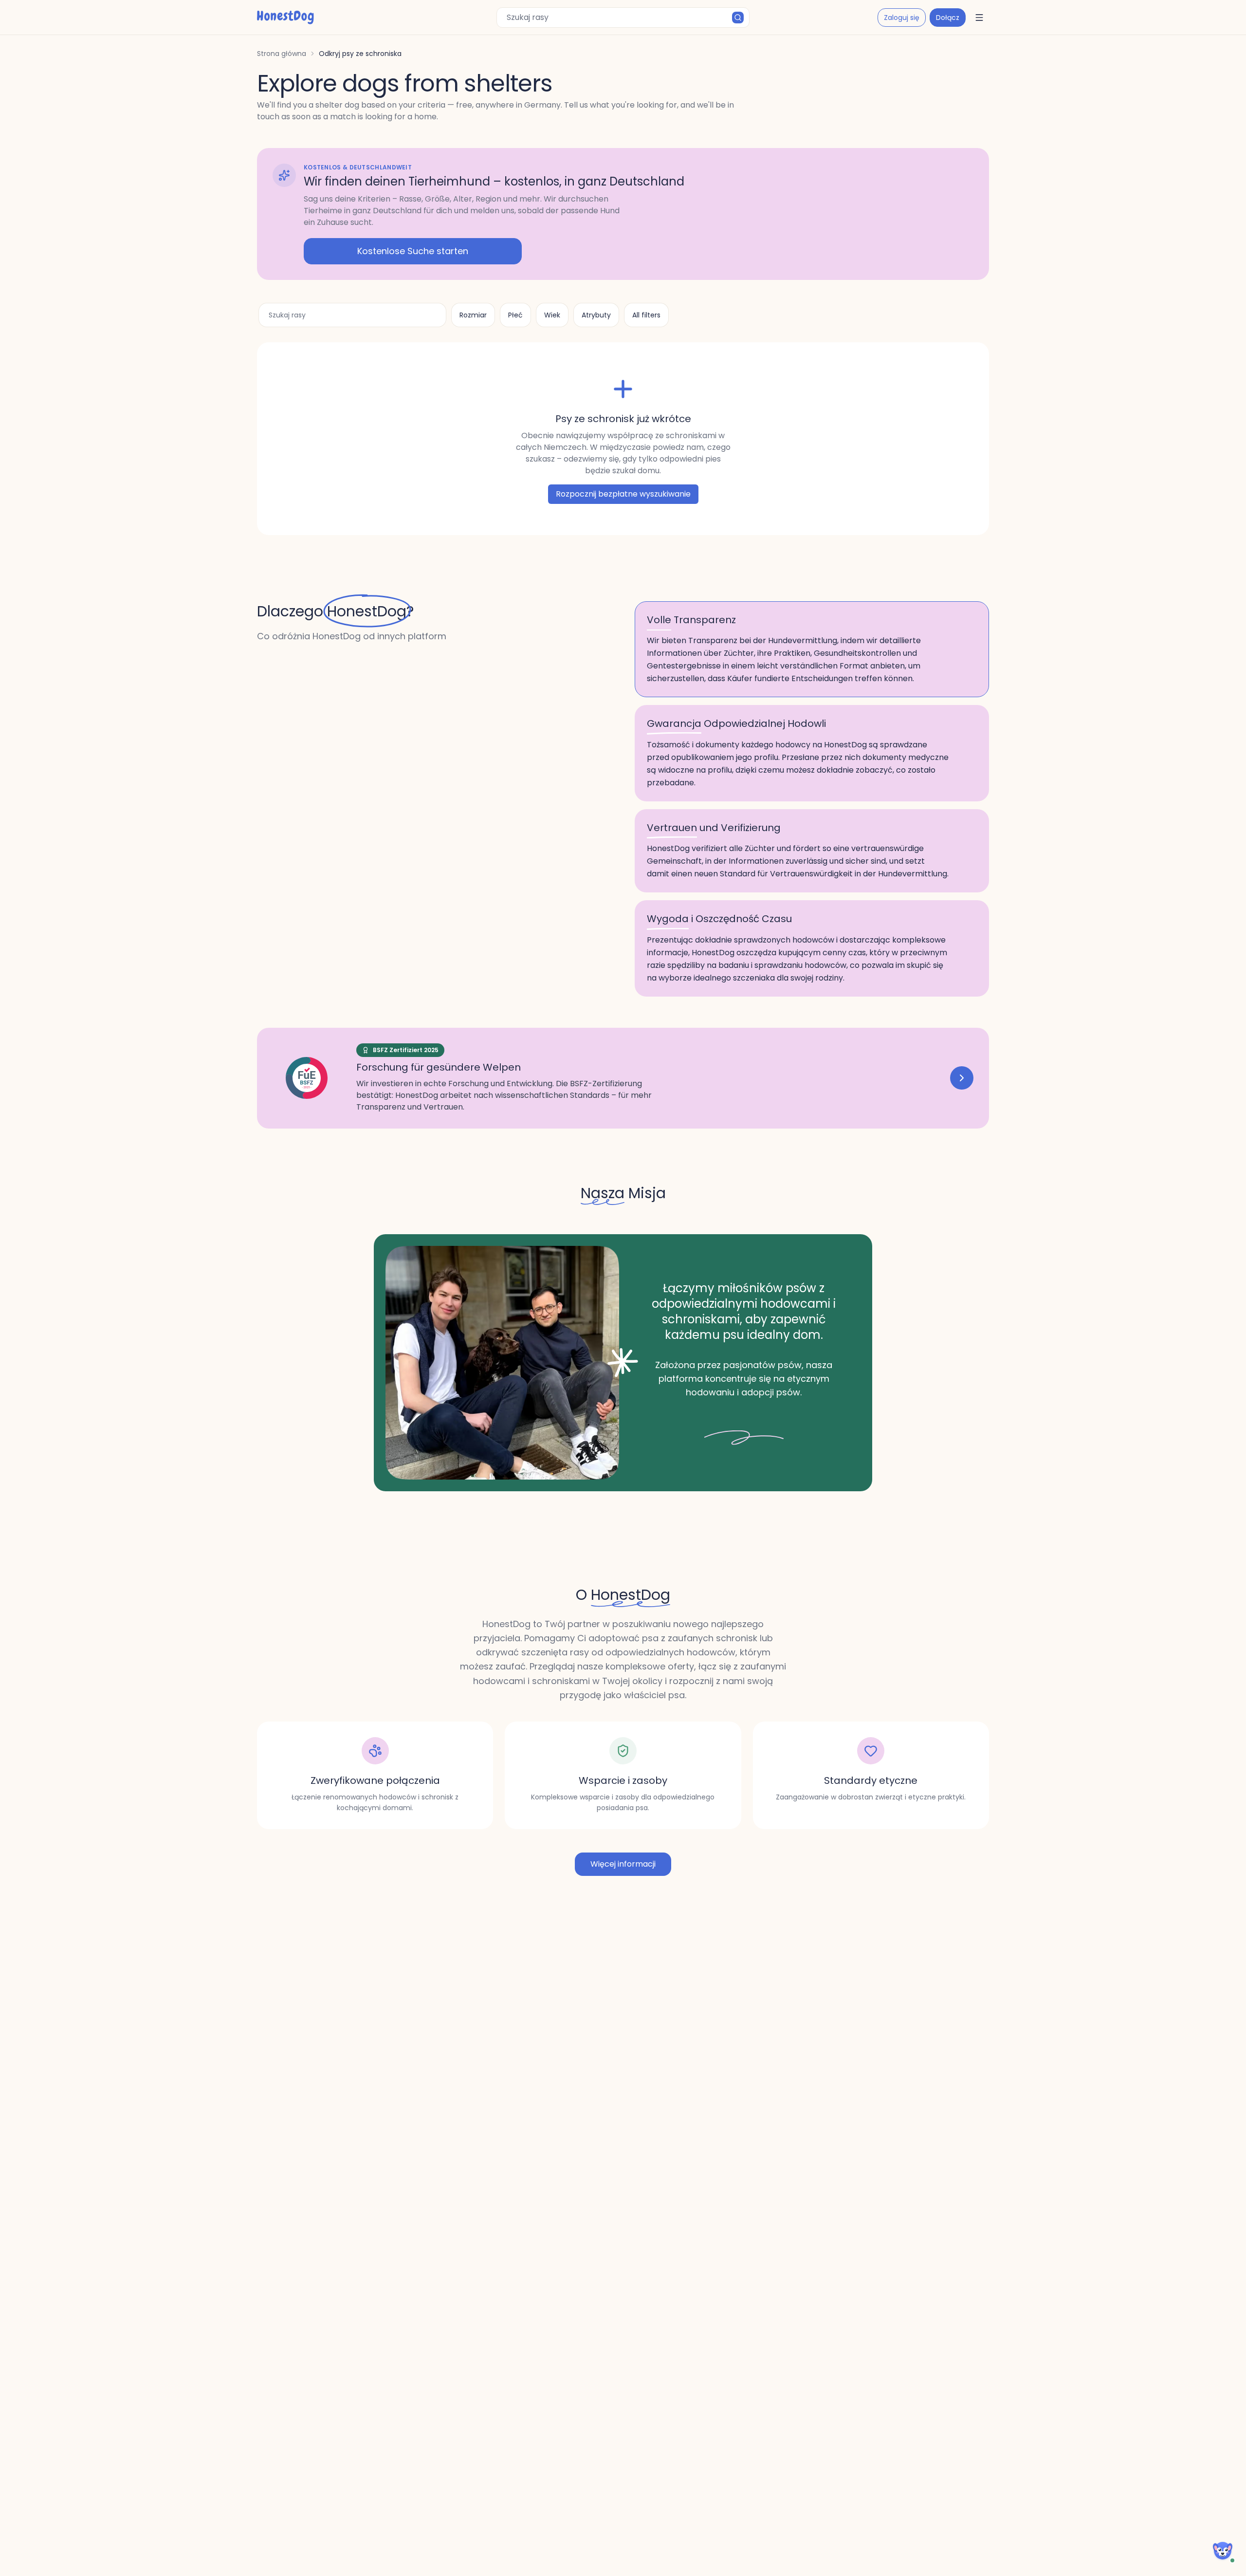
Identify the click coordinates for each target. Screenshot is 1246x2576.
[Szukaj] (738, 18)
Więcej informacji (623, 1864)
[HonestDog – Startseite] (285, 18)
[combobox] (623, 18)
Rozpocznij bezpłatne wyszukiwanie (623, 494)
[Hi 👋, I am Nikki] (1223, 2551)
